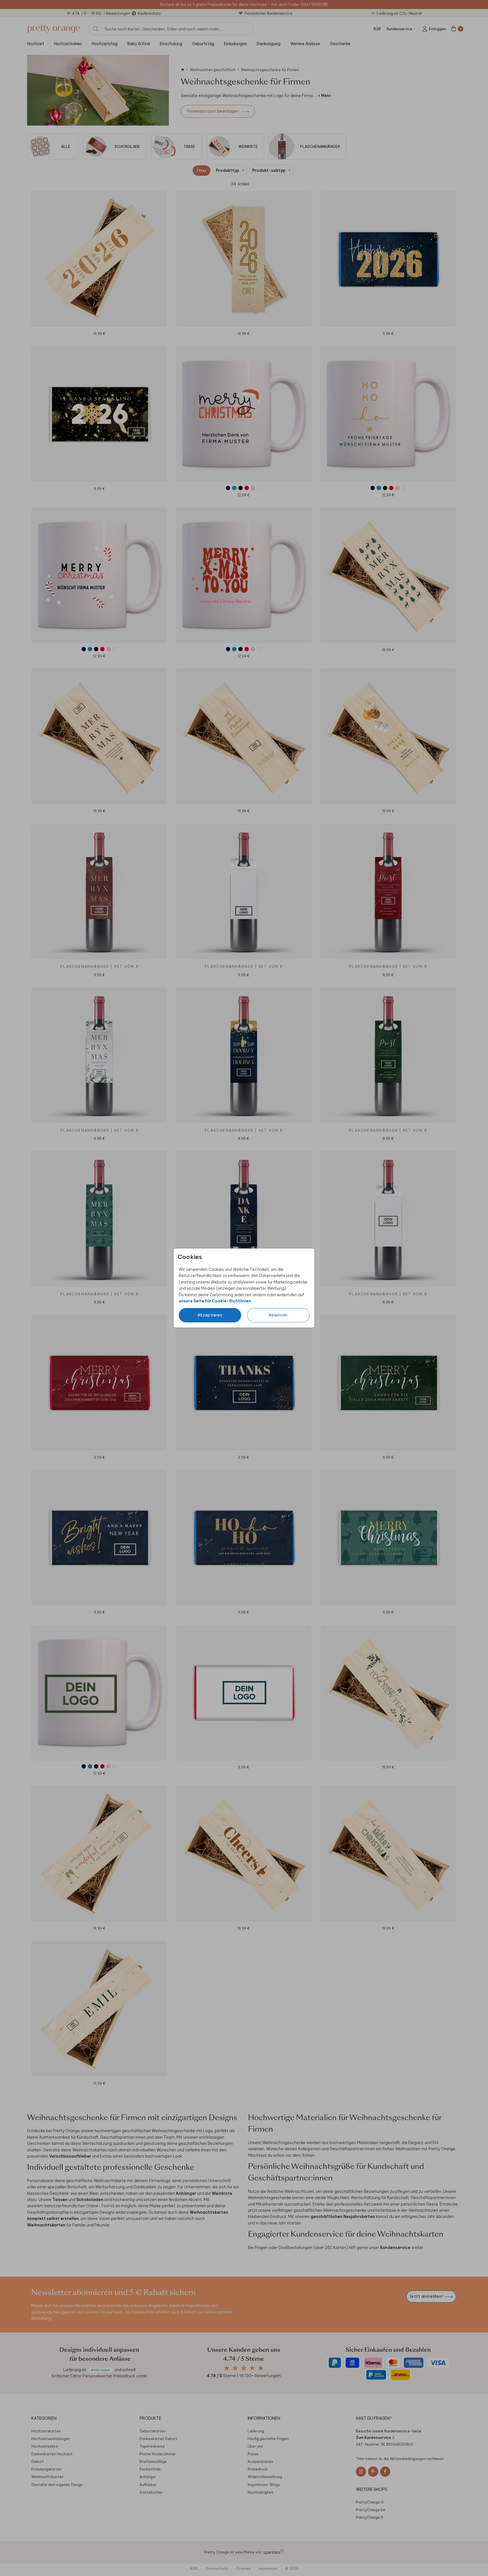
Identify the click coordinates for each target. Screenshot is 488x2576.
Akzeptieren (210, 1315)
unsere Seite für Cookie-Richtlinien (215, 1301)
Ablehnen (278, 1315)
